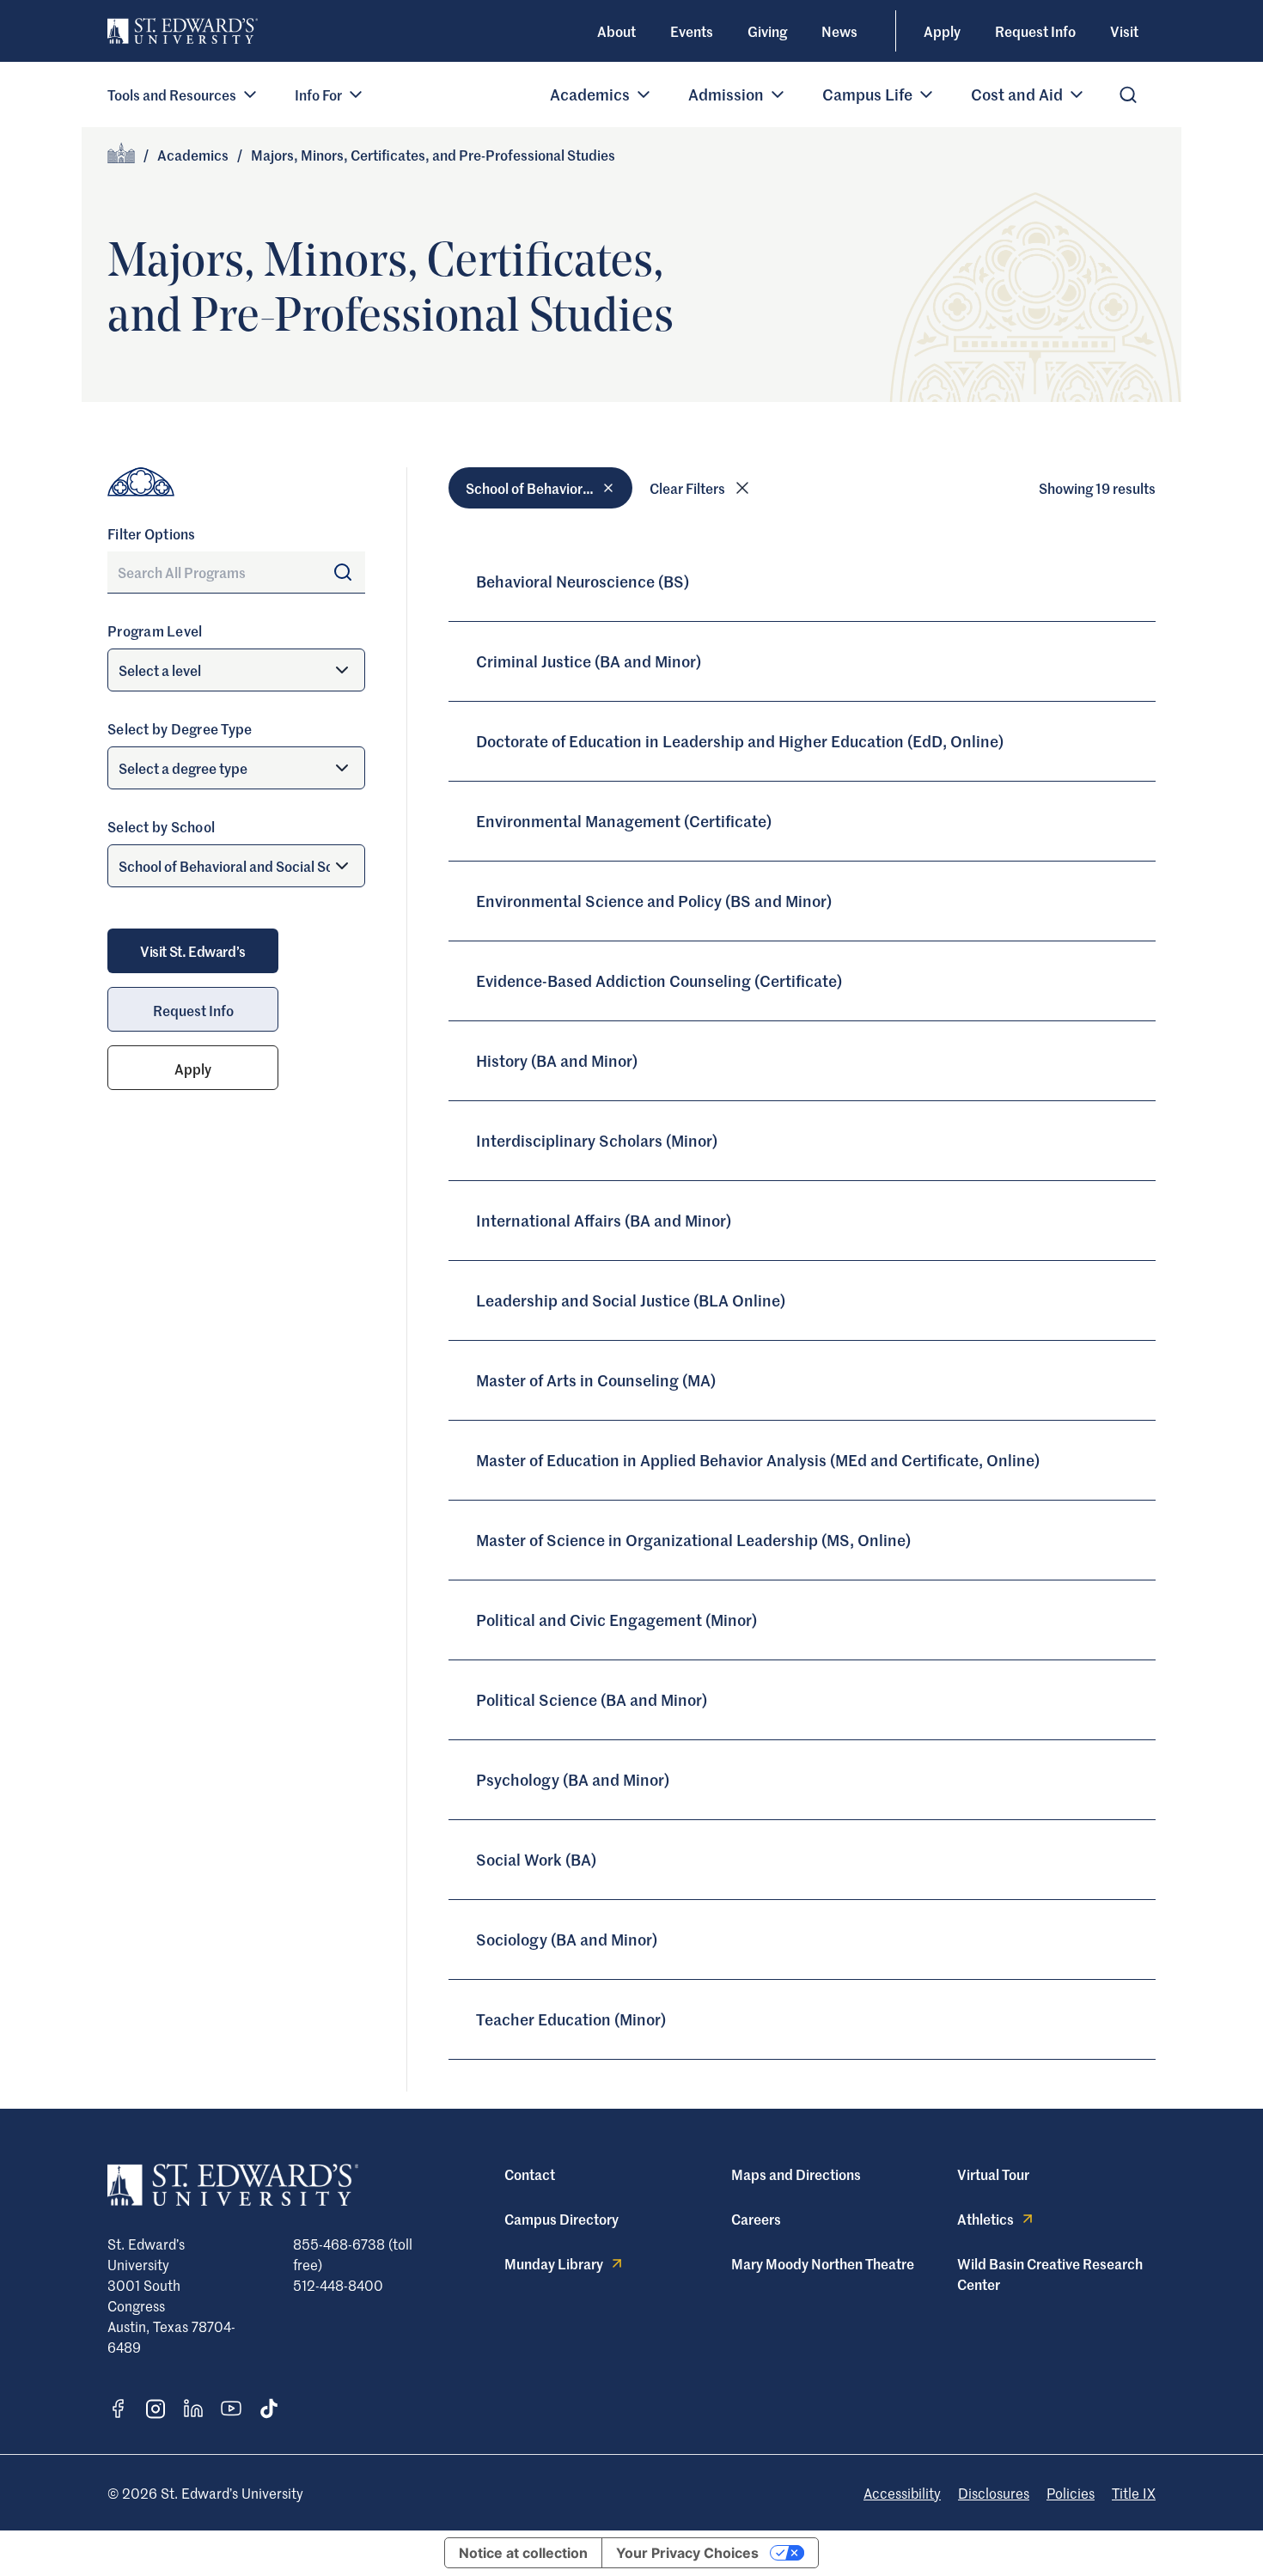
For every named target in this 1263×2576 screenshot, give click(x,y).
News (839, 31)
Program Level (155, 630)
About (616, 31)
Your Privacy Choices (687, 2553)
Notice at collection (523, 2553)
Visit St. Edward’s (193, 951)
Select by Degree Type (180, 728)
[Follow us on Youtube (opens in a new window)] (231, 2409)
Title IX (1134, 2493)
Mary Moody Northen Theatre (823, 2263)
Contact (530, 2174)
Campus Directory (561, 2219)
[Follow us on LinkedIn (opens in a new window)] (193, 2409)
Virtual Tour (993, 2174)
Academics (193, 155)
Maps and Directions (796, 2174)
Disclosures (994, 2493)
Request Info (1035, 31)
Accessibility (902, 2493)
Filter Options (152, 533)
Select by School (161, 826)
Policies (1071, 2493)
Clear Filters (687, 488)
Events (692, 31)
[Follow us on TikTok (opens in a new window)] (269, 2409)
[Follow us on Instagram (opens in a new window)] (156, 2409)
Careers (756, 2219)
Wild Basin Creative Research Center (1050, 2274)
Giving (767, 31)
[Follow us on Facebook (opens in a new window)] (118, 2409)
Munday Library (554, 2263)
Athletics (985, 2219)
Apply (942, 31)
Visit (1124, 31)
